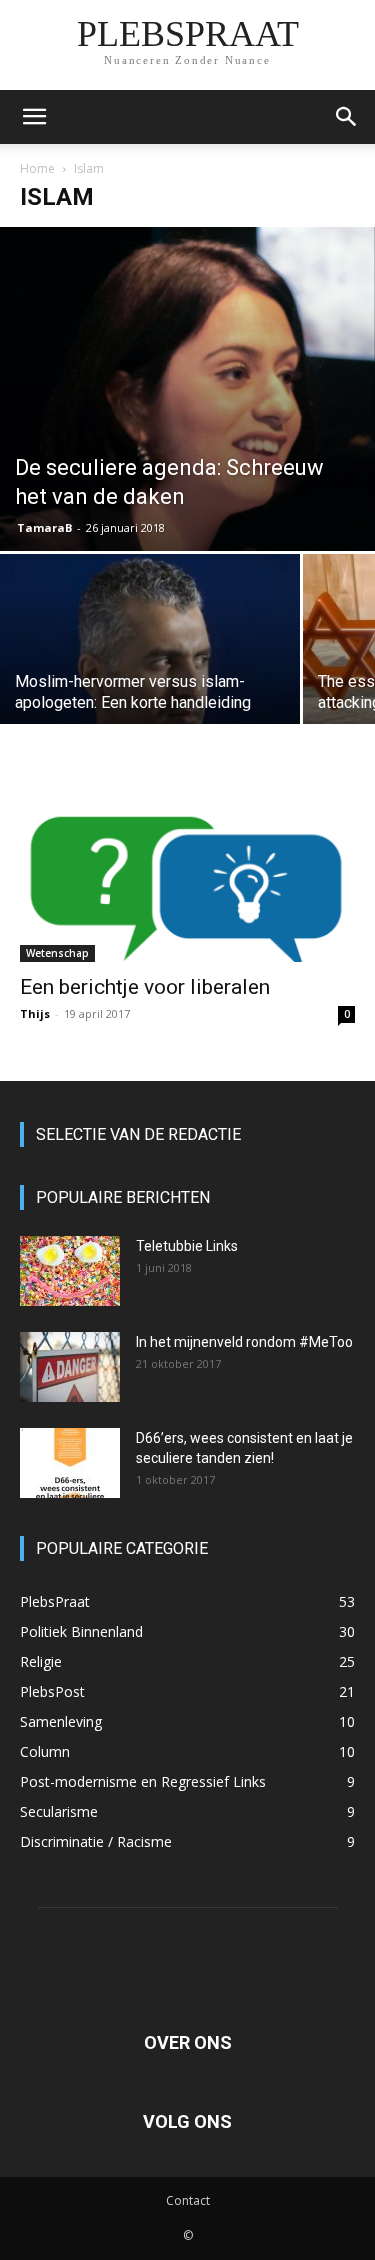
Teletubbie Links (187, 1246)
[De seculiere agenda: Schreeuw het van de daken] (187, 389)
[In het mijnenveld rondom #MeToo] (70, 1367)
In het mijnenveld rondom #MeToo (244, 1342)
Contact (188, 2200)
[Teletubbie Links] (70, 1271)
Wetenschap (57, 953)
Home (37, 168)
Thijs (35, 1013)
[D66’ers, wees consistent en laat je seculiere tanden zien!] (70, 1463)
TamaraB (44, 527)
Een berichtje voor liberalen (145, 987)
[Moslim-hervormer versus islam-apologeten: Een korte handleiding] (150, 666)
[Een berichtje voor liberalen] (187, 878)
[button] (34, 117)
